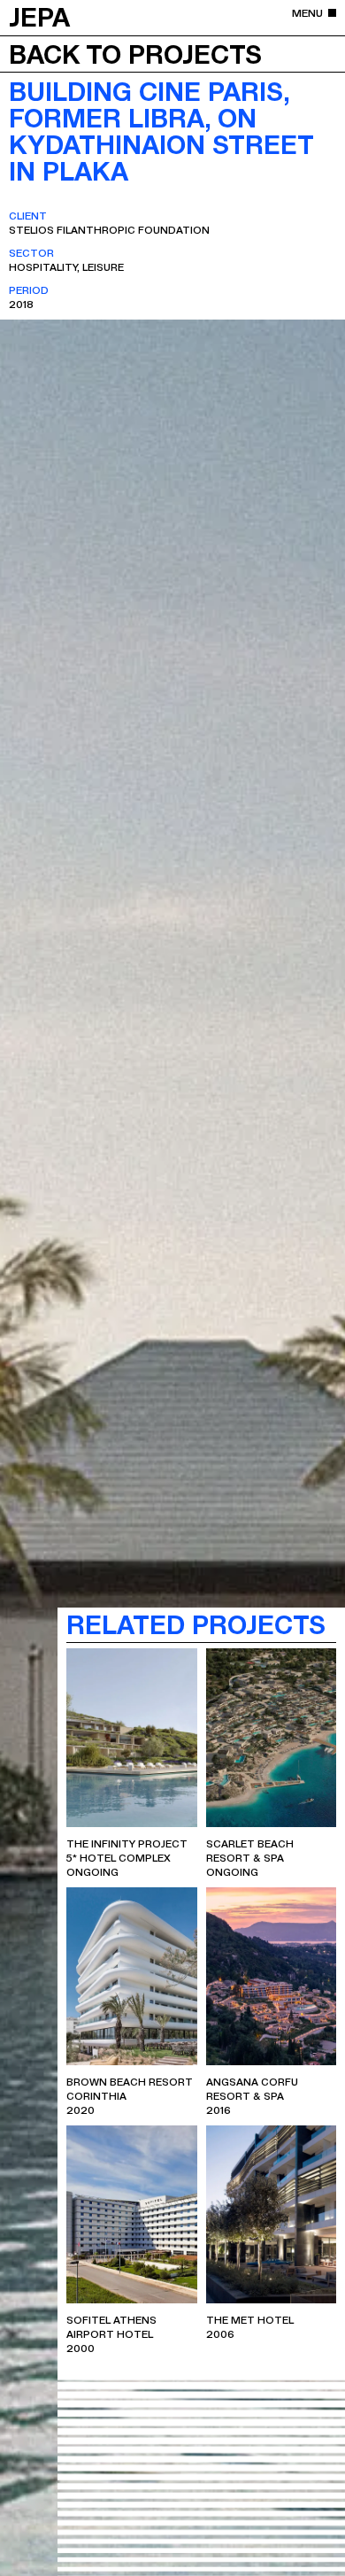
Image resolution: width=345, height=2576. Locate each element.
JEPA (39, 16)
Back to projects (135, 53)
